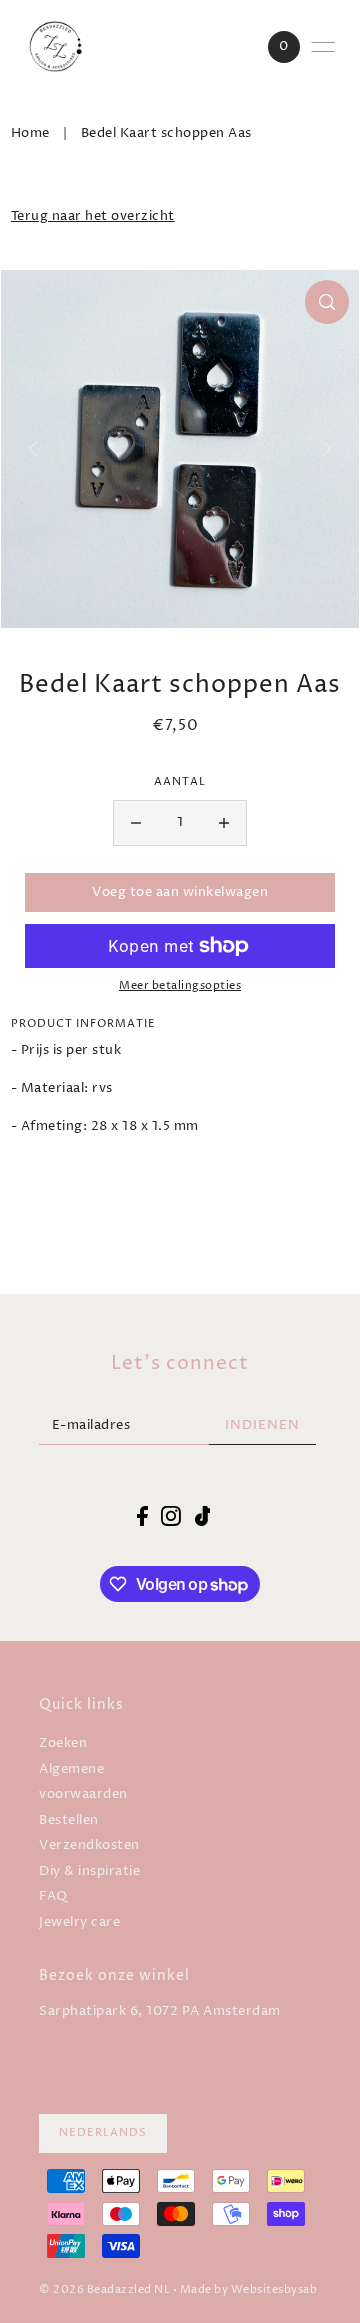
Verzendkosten (89, 1845)
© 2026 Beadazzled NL (104, 2290)
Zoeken (63, 1743)
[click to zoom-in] (327, 302)
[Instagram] (171, 1516)
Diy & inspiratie (89, 1871)
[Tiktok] (203, 1516)
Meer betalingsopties (180, 986)
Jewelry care (79, 1922)
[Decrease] (136, 823)
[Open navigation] (323, 47)
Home (30, 133)
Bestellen (69, 1820)
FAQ (53, 1896)
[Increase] (224, 823)
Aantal (180, 782)
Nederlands (103, 2133)
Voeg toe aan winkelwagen (180, 892)
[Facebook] (142, 1516)
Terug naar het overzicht (93, 216)
